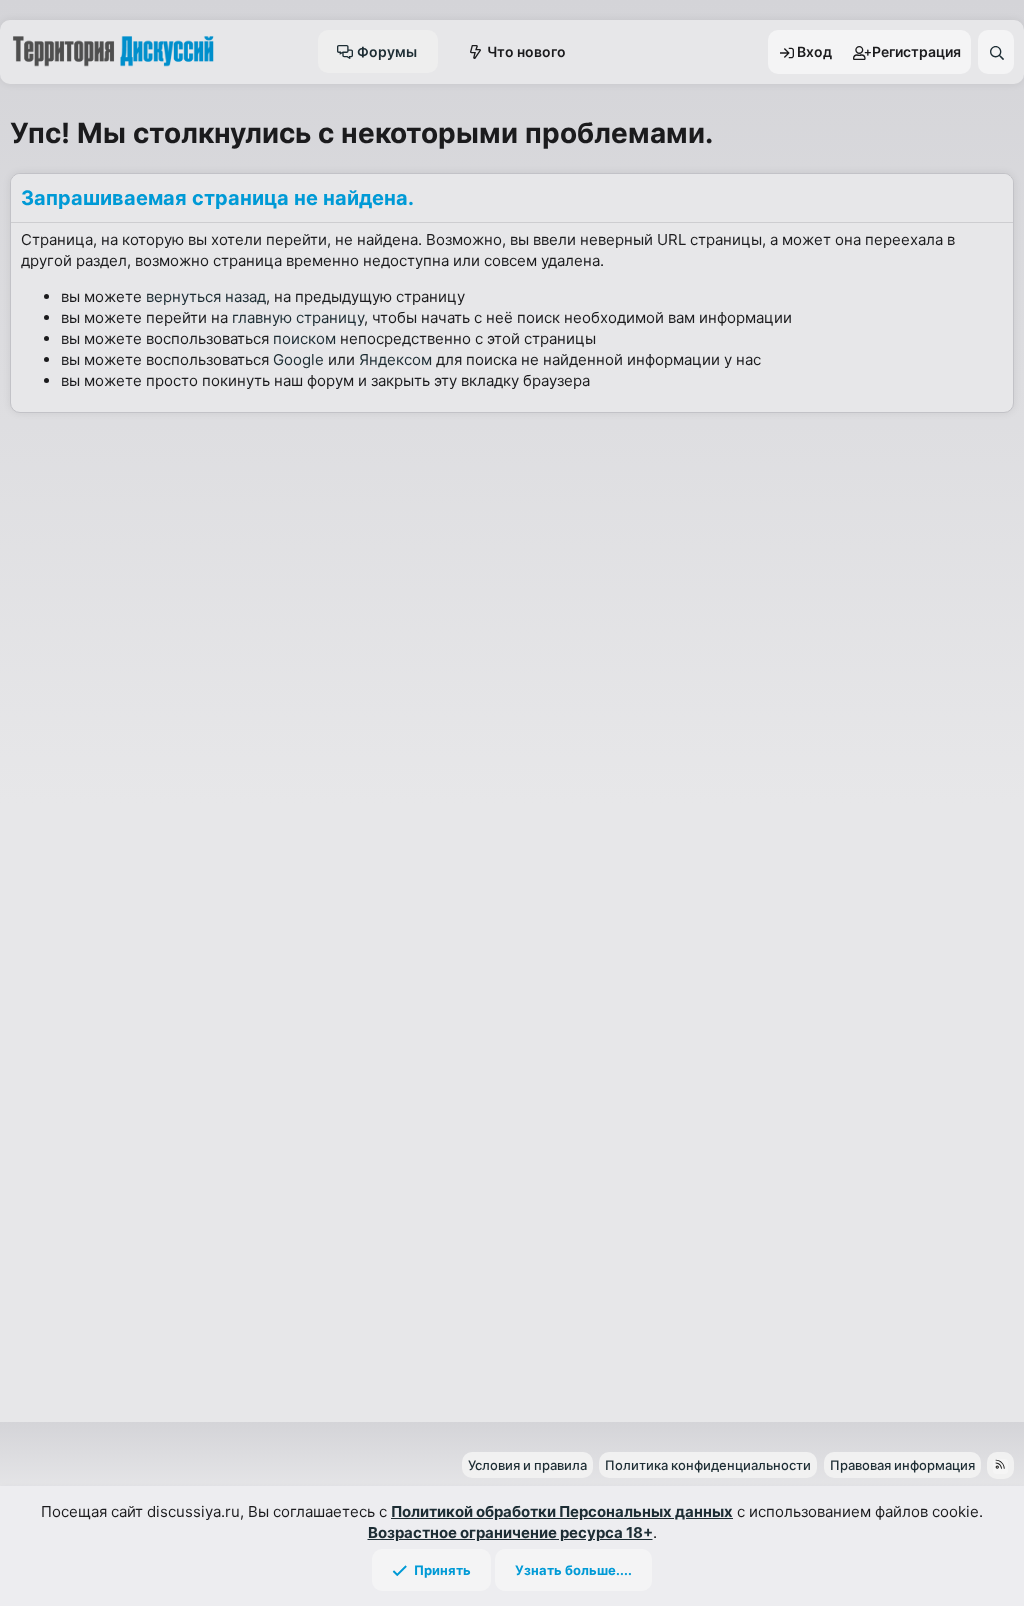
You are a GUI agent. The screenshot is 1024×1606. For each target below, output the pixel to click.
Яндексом (395, 359)
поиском (304, 338)
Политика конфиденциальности (708, 1465)
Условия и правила (527, 1465)
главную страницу (298, 317)
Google (298, 359)
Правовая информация (902, 1465)
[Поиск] (996, 52)
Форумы (387, 51)
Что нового (526, 51)
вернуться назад (206, 296)
